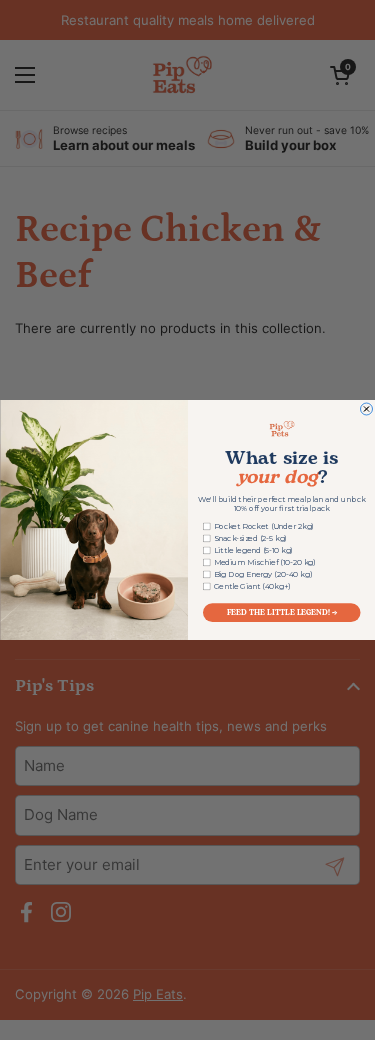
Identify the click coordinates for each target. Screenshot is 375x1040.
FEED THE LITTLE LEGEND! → (281, 612)
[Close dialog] (366, 409)
